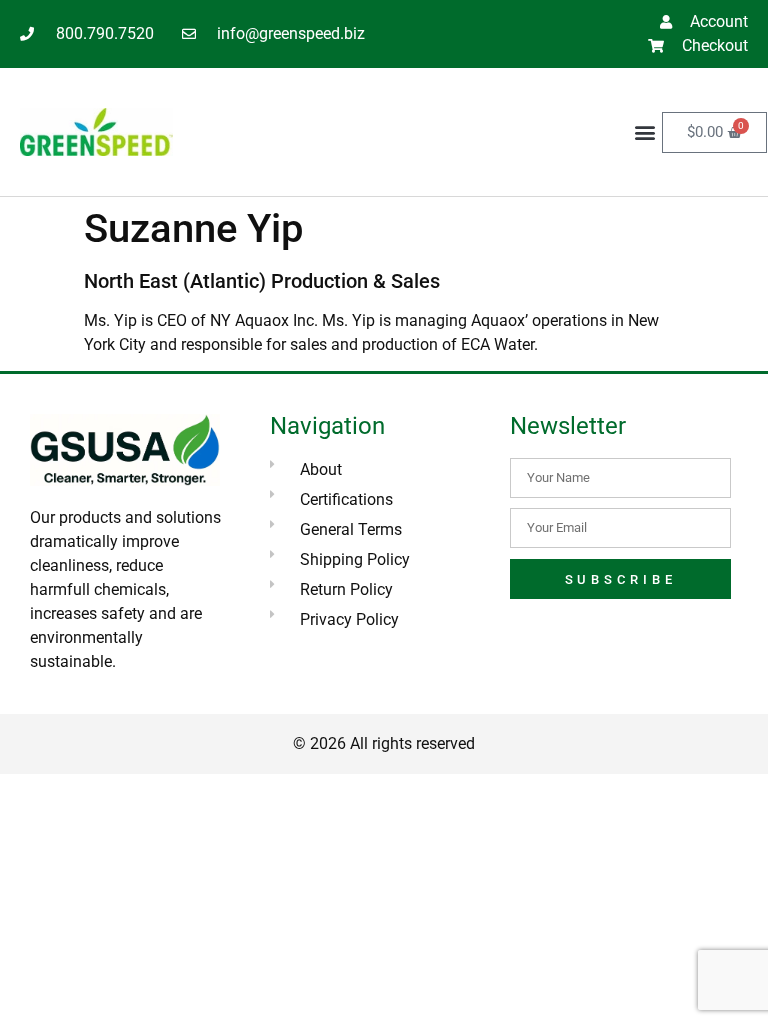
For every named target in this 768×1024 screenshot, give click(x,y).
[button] (645, 132)
